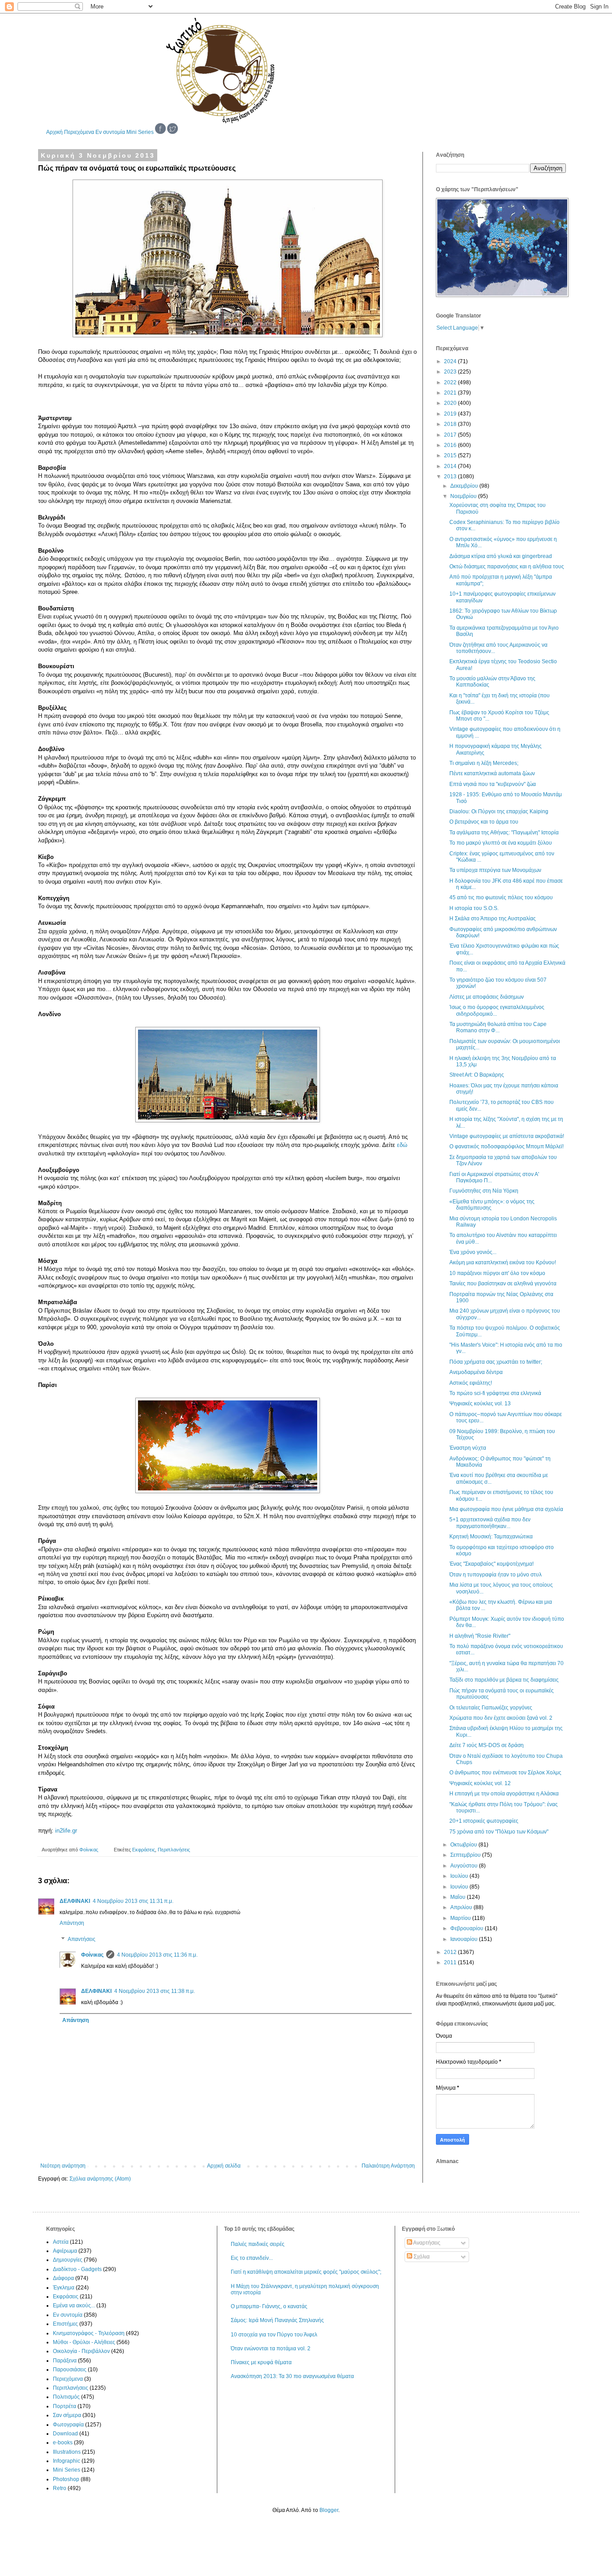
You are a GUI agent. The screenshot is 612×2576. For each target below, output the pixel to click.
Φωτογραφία (68, 2425)
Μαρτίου (461, 1918)
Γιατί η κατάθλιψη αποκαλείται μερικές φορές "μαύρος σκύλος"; (306, 2272)
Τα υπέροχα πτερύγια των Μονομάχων (495, 870)
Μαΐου (459, 1897)
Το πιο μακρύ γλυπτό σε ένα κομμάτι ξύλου (501, 843)
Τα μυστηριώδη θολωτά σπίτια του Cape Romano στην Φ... (498, 1027)
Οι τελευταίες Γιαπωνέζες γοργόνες (491, 1708)
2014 (451, 466)
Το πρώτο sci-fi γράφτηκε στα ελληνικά (495, 1393)
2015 (451, 455)
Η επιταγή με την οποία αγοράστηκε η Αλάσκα (504, 1794)
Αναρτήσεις (426, 2243)
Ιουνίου (460, 1887)
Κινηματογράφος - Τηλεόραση (89, 2333)
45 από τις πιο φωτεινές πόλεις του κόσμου (501, 897)
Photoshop (66, 2479)
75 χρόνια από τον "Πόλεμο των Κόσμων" (499, 1832)
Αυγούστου (465, 1866)
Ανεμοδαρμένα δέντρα (476, 1372)
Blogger (329, 2510)
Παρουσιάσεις (70, 2370)
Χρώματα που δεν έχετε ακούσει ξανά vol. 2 (501, 1718)
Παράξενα (65, 2361)
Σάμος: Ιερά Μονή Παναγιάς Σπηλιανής (277, 2320)
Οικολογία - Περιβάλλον (81, 2351)
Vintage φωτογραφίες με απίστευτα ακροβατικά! (507, 1136)
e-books (63, 2443)
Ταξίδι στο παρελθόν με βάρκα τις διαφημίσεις (504, 1680)
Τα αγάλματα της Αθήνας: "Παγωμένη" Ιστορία (504, 833)
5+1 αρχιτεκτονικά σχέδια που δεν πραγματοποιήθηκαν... (490, 1523)
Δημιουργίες (68, 2260)
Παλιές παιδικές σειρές (258, 2244)
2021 (451, 393)
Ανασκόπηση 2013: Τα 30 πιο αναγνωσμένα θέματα (292, 2376)
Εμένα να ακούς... (74, 2306)
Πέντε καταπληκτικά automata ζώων (492, 773)
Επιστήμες (65, 2324)
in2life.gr (66, 1831)
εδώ (402, 1145)
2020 (451, 403)
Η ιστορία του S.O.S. (474, 908)
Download (65, 2434)
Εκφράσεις (144, 1850)
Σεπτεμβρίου (466, 1855)
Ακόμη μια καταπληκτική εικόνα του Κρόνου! (503, 1262)
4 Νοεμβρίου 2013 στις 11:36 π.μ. (157, 1955)
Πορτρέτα (65, 2406)
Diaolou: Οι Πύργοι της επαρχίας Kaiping (499, 811)
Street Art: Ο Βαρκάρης (477, 1075)
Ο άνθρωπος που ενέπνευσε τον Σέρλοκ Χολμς (505, 1773)
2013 (451, 477)
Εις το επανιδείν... (252, 2258)
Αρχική (54, 132)
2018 (451, 424)
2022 (451, 382)
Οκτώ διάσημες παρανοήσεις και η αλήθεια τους (507, 567)
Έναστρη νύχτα (468, 1448)
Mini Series (140, 132)
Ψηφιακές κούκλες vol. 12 (480, 1783)
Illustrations (67, 2452)
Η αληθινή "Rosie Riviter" (480, 1636)
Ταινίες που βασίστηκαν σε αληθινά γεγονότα (503, 1284)
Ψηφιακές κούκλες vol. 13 (480, 1404)
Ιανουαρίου (465, 1939)
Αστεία (61, 2242)
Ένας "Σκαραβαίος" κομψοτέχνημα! (491, 1564)
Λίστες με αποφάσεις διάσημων (487, 997)
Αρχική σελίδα (224, 2166)
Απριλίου (462, 1907)
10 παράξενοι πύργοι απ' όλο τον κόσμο (497, 1273)
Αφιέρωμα (65, 2251)
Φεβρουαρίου (468, 1928)
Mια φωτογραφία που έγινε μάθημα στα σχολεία (506, 1509)
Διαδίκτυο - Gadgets (77, 2269)
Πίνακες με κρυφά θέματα (261, 2362)
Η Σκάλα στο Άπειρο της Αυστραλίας (493, 919)
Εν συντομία (110, 132)
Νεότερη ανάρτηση (63, 2166)
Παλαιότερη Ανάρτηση (388, 2166)
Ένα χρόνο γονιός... (473, 1252)
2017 (451, 435)
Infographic (67, 2461)
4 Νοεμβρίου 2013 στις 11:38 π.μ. (155, 1991)
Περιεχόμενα (79, 132)
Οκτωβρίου (464, 1845)
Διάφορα (63, 2278)
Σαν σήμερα (67, 2415)
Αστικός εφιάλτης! (471, 1383)
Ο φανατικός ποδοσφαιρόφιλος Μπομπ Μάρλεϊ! (506, 1146)
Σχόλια (421, 2257)
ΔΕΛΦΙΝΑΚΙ (75, 1901)
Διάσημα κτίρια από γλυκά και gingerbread (501, 556)
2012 (451, 1952)
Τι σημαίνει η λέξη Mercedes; (484, 763)
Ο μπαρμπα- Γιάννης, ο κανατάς (269, 2306)
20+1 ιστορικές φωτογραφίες (484, 1821)
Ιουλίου (460, 1876)
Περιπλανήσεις (174, 1850)
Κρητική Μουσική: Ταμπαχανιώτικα (491, 1537)
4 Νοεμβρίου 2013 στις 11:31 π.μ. (133, 1901)
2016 (451, 445)
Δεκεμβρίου (465, 486)
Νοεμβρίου (464, 496)
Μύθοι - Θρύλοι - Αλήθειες (84, 2342)
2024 (451, 361)
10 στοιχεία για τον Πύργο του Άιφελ (274, 2335)
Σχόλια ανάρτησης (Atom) (100, 2179)
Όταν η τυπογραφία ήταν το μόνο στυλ (496, 1575)
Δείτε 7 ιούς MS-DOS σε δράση (487, 1745)
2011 (451, 1962)
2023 (451, 372)
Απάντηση (72, 1923)
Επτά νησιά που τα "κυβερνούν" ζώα (493, 784)
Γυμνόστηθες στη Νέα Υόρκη (484, 1191)
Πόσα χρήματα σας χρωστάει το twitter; (496, 1362)
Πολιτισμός (66, 2397)
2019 (451, 414)
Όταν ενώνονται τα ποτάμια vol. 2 (271, 2348)
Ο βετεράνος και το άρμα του (484, 822)
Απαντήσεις (82, 1939)
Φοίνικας (92, 1955)
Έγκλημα (64, 2288)
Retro (60, 2488)
